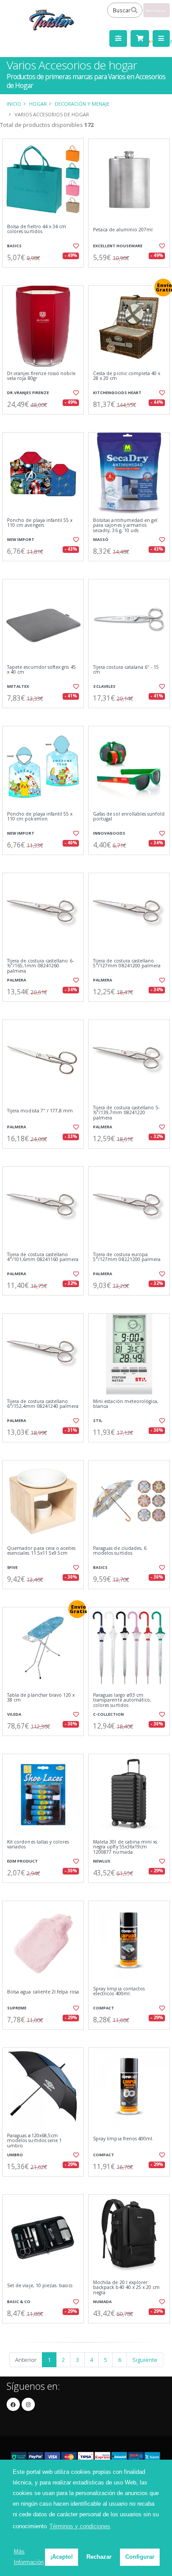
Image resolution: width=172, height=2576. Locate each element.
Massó (101, 539)
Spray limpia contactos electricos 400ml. (119, 1991)
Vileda (14, 1714)
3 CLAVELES (104, 686)
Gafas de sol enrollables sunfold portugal (129, 817)
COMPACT (104, 2008)
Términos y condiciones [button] (80, 2526)
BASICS (14, 246)
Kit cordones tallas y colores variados (38, 1845)
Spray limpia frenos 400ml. (123, 2139)
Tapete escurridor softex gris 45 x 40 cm (41, 670)
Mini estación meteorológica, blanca (126, 1404)
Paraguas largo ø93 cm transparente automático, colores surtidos (122, 1700)
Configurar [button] (140, 2557)
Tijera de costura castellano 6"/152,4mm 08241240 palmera (43, 1404)
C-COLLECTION (108, 1714)
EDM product (22, 1861)
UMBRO (15, 2155)
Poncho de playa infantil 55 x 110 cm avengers (40, 523)
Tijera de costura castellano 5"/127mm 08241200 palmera (127, 964)
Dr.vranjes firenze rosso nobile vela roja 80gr (41, 376)
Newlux (102, 1861)
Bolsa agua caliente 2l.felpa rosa (43, 1992)
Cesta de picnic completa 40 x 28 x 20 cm (127, 376)
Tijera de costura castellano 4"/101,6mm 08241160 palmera (43, 1257)
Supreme (17, 2008)
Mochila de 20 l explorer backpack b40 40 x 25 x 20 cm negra (126, 2288)
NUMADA (102, 2302)
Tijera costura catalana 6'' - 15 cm (126, 670)
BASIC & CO (19, 2302)
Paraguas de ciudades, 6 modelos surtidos (120, 1551)
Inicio (14, 104)
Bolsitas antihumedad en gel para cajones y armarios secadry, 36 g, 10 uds (125, 525)
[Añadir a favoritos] (76, 246)
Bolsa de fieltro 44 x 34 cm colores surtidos (37, 229)
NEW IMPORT (21, 539)
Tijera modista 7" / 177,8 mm (40, 1111)
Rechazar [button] (99, 2557)
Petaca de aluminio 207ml (123, 230)
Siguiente (145, 2360)
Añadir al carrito (46, 275)
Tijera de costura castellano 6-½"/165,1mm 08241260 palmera (40, 966)
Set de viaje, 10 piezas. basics (40, 2286)
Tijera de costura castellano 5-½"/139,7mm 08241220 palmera (126, 1113)
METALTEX (18, 686)
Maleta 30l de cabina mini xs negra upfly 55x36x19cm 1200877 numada (125, 1847)
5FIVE (12, 1567)
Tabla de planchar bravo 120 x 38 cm (41, 1698)
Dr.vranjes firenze (28, 393)
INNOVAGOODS (109, 833)
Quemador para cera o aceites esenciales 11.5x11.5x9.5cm (41, 1551)
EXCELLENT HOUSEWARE (118, 246)
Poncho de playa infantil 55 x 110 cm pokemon (40, 817)
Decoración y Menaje (82, 104)
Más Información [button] (29, 2557)
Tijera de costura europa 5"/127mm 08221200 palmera (127, 1257)
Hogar (38, 104)
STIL (98, 1420)
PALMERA (17, 980)
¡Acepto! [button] (62, 2557)
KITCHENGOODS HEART (117, 393)
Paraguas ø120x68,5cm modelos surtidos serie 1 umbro (34, 2141)
